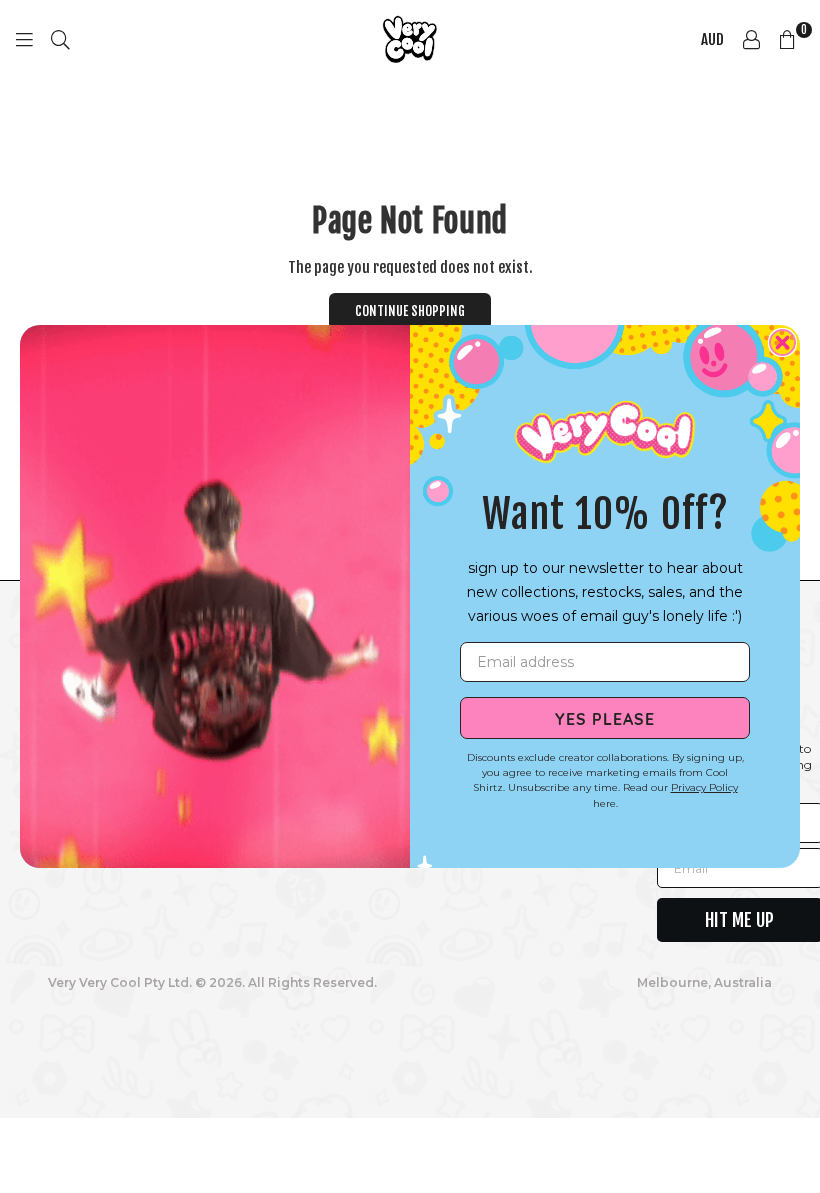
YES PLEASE (605, 718)
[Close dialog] (782, 342)
